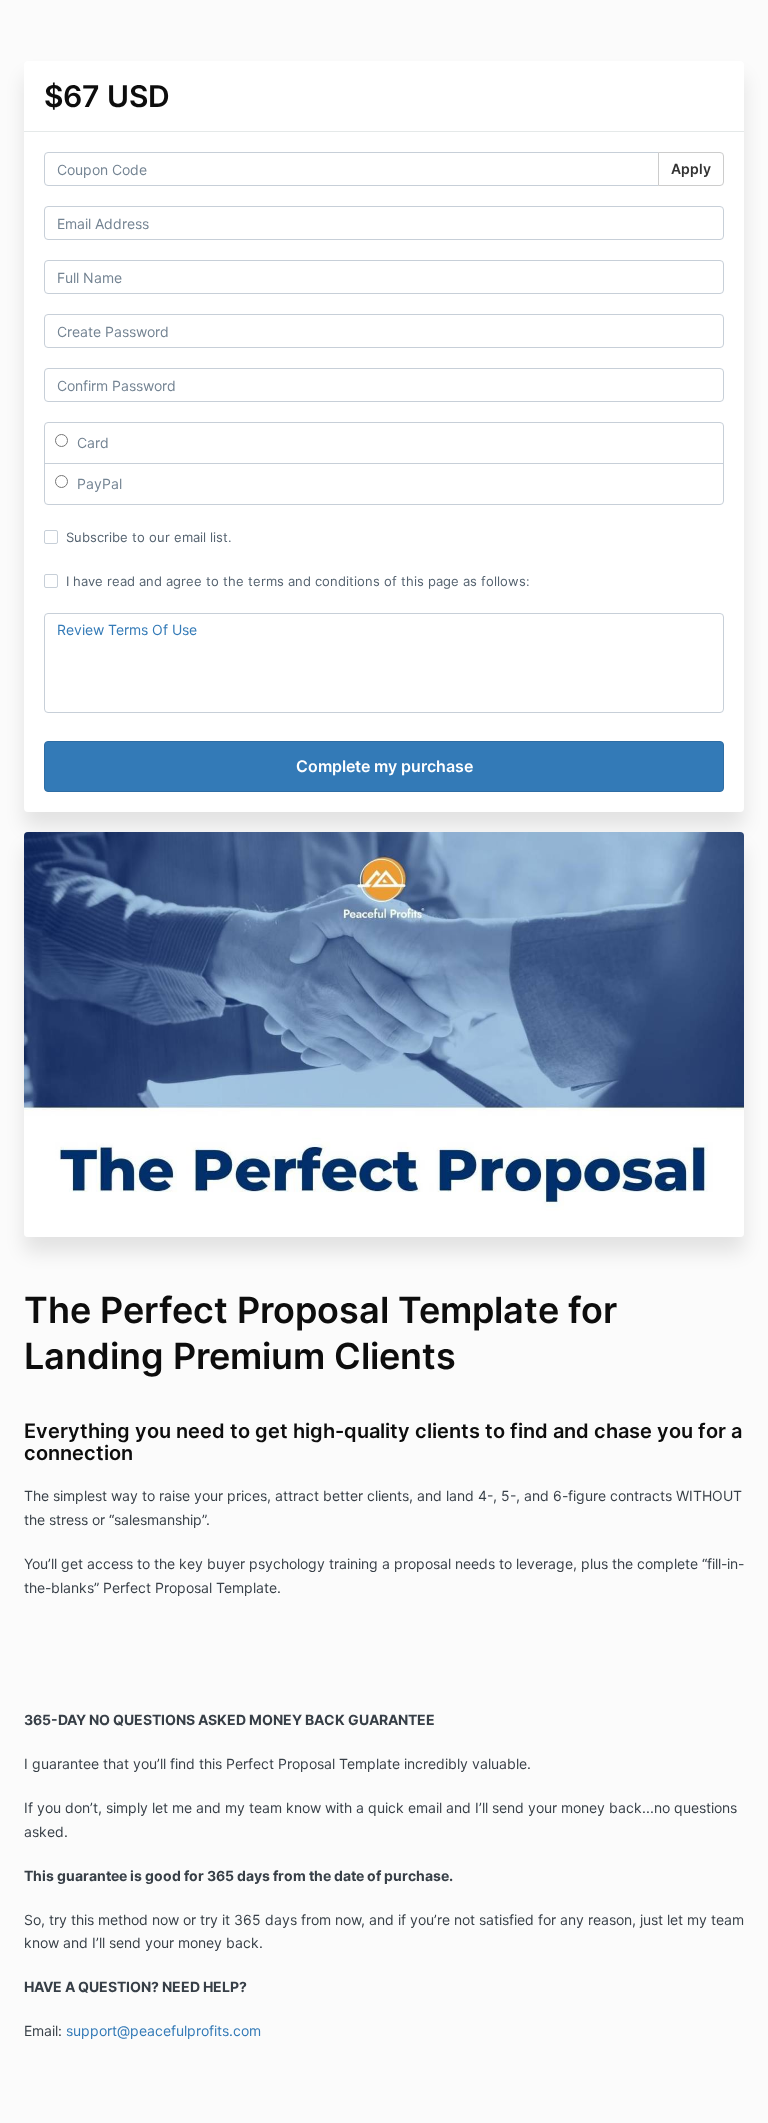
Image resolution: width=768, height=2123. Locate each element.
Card (91, 442)
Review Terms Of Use (127, 629)
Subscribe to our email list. (149, 537)
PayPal (97, 483)
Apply (691, 168)
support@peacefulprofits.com (163, 2030)
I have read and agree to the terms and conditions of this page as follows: (298, 581)
